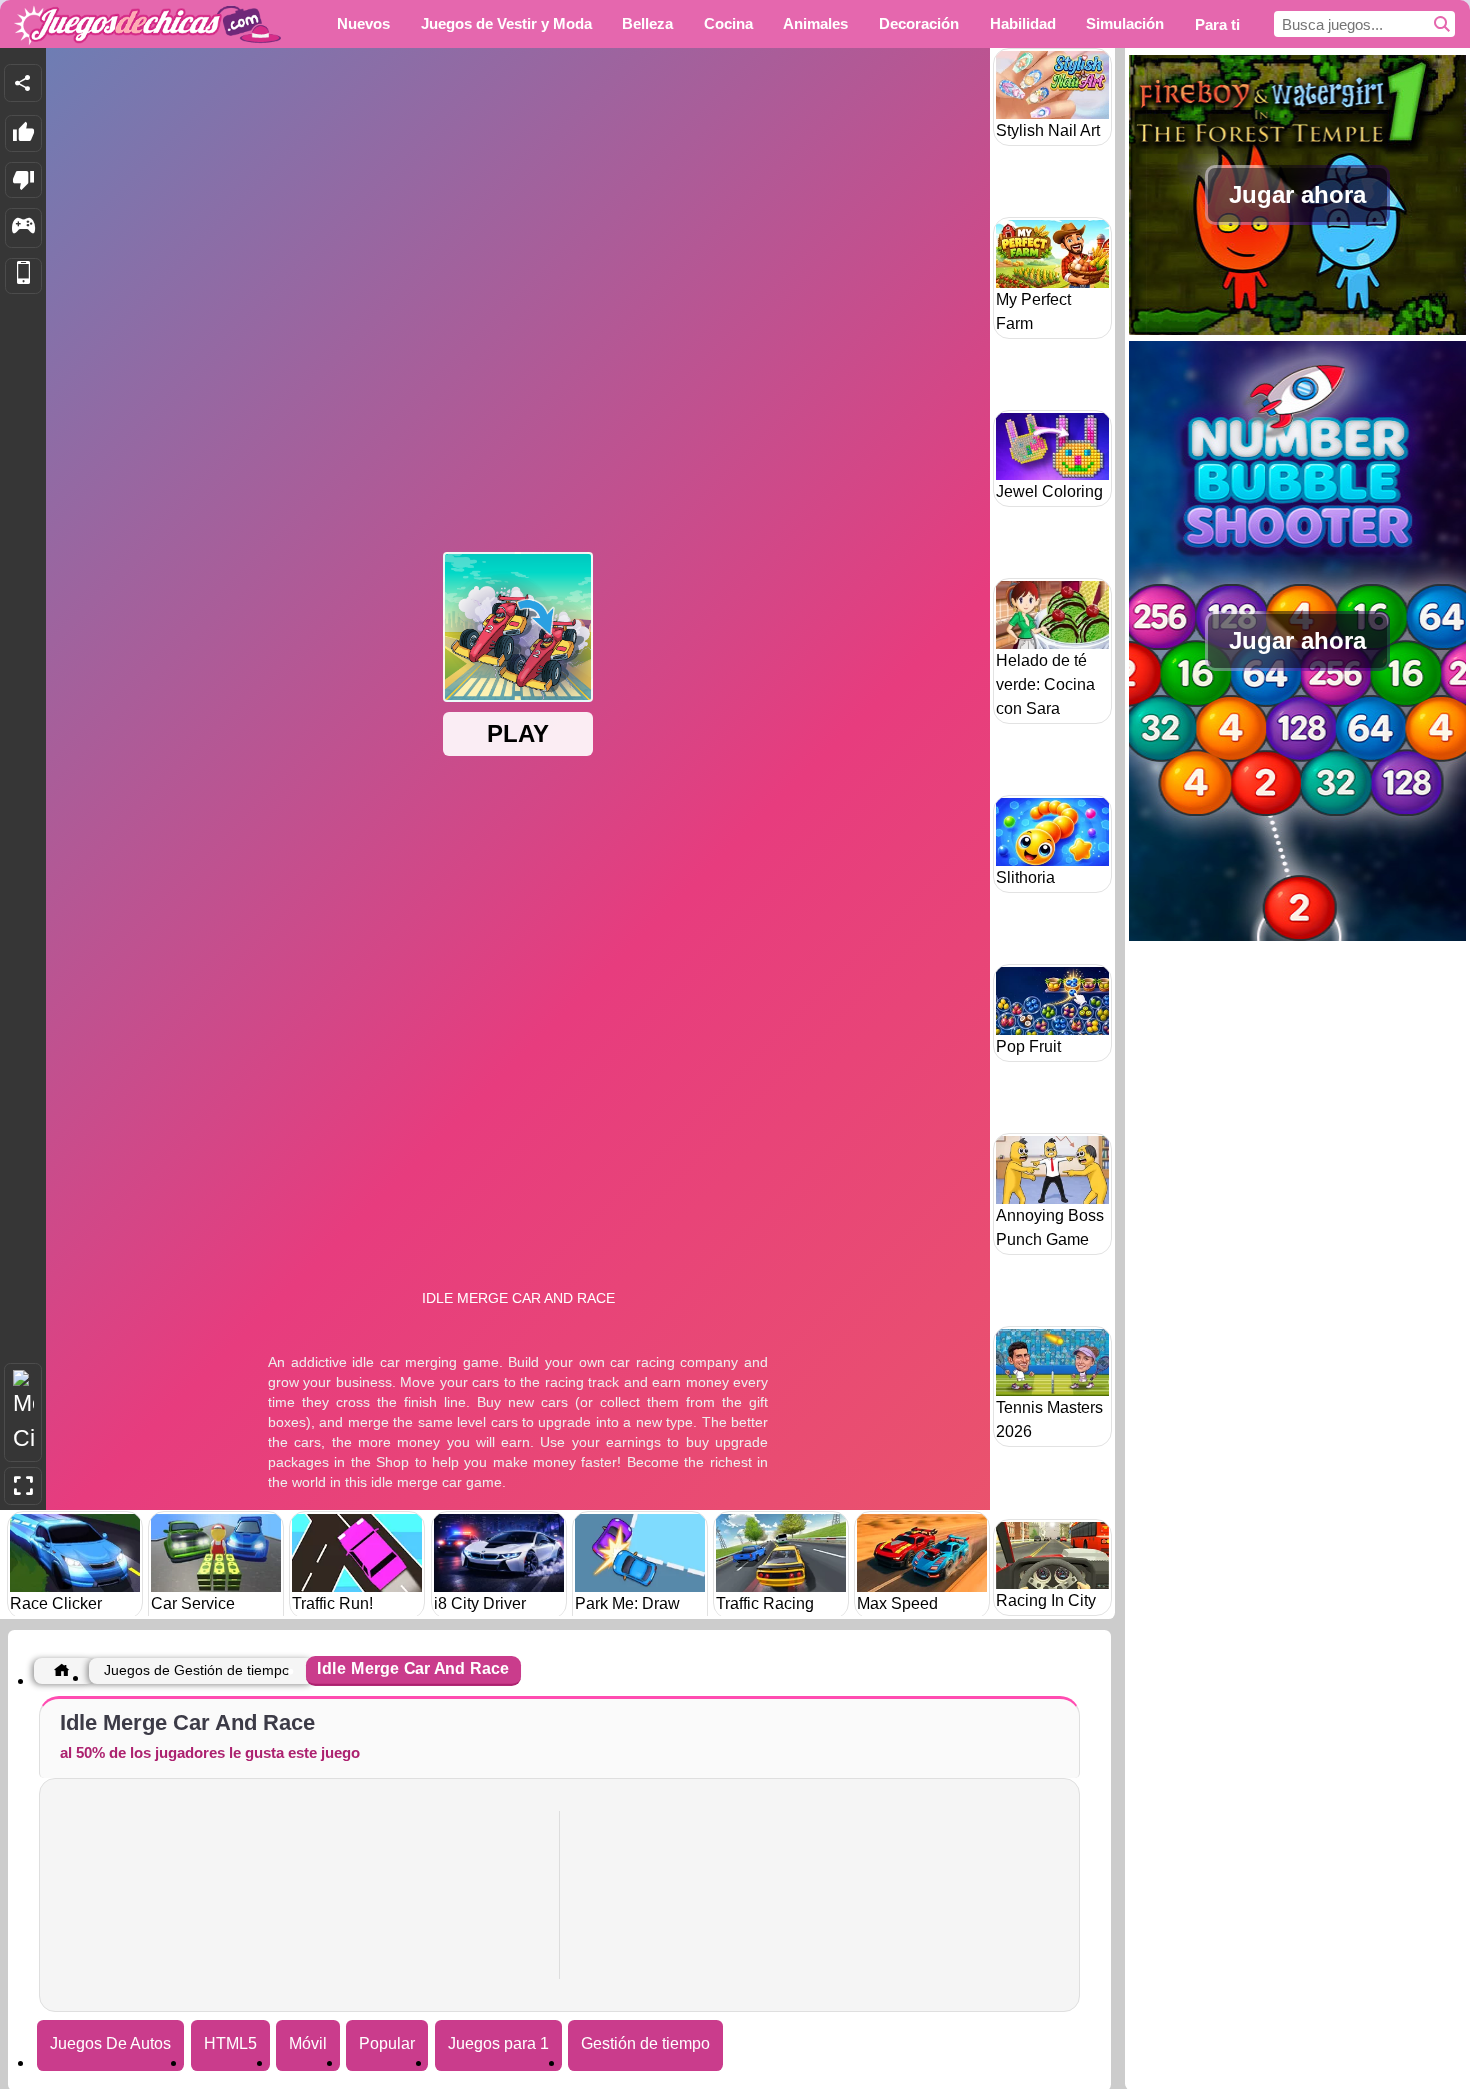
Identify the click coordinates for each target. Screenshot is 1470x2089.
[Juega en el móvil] (23, 276)
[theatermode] (23, 1412)
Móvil (308, 2043)
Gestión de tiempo (645, 2043)
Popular (387, 2043)
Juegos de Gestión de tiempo (197, 1670)
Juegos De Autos (110, 2043)
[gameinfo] (23, 228)
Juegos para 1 (498, 2043)
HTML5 (230, 2043)
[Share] (23, 83)
